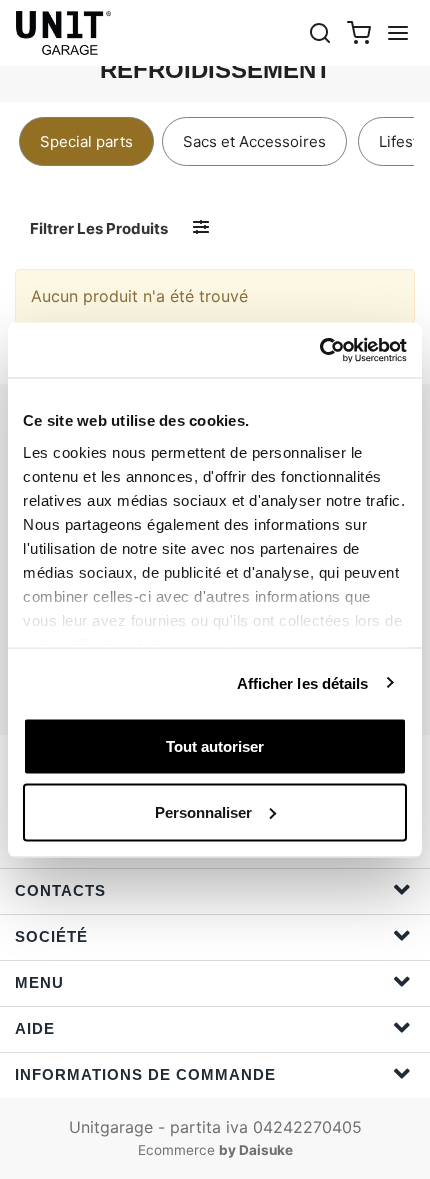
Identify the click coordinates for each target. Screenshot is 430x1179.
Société (51, 936)
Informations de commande (145, 1074)
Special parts (86, 141)
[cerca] (320, 32)
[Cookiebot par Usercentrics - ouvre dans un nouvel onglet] (319, 350)
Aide (35, 1028)
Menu (39, 982)
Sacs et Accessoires (254, 141)
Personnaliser (203, 811)
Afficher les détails (303, 682)
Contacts (60, 890)
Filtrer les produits (99, 228)
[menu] (398, 32)
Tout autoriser (215, 746)
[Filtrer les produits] (201, 227)
